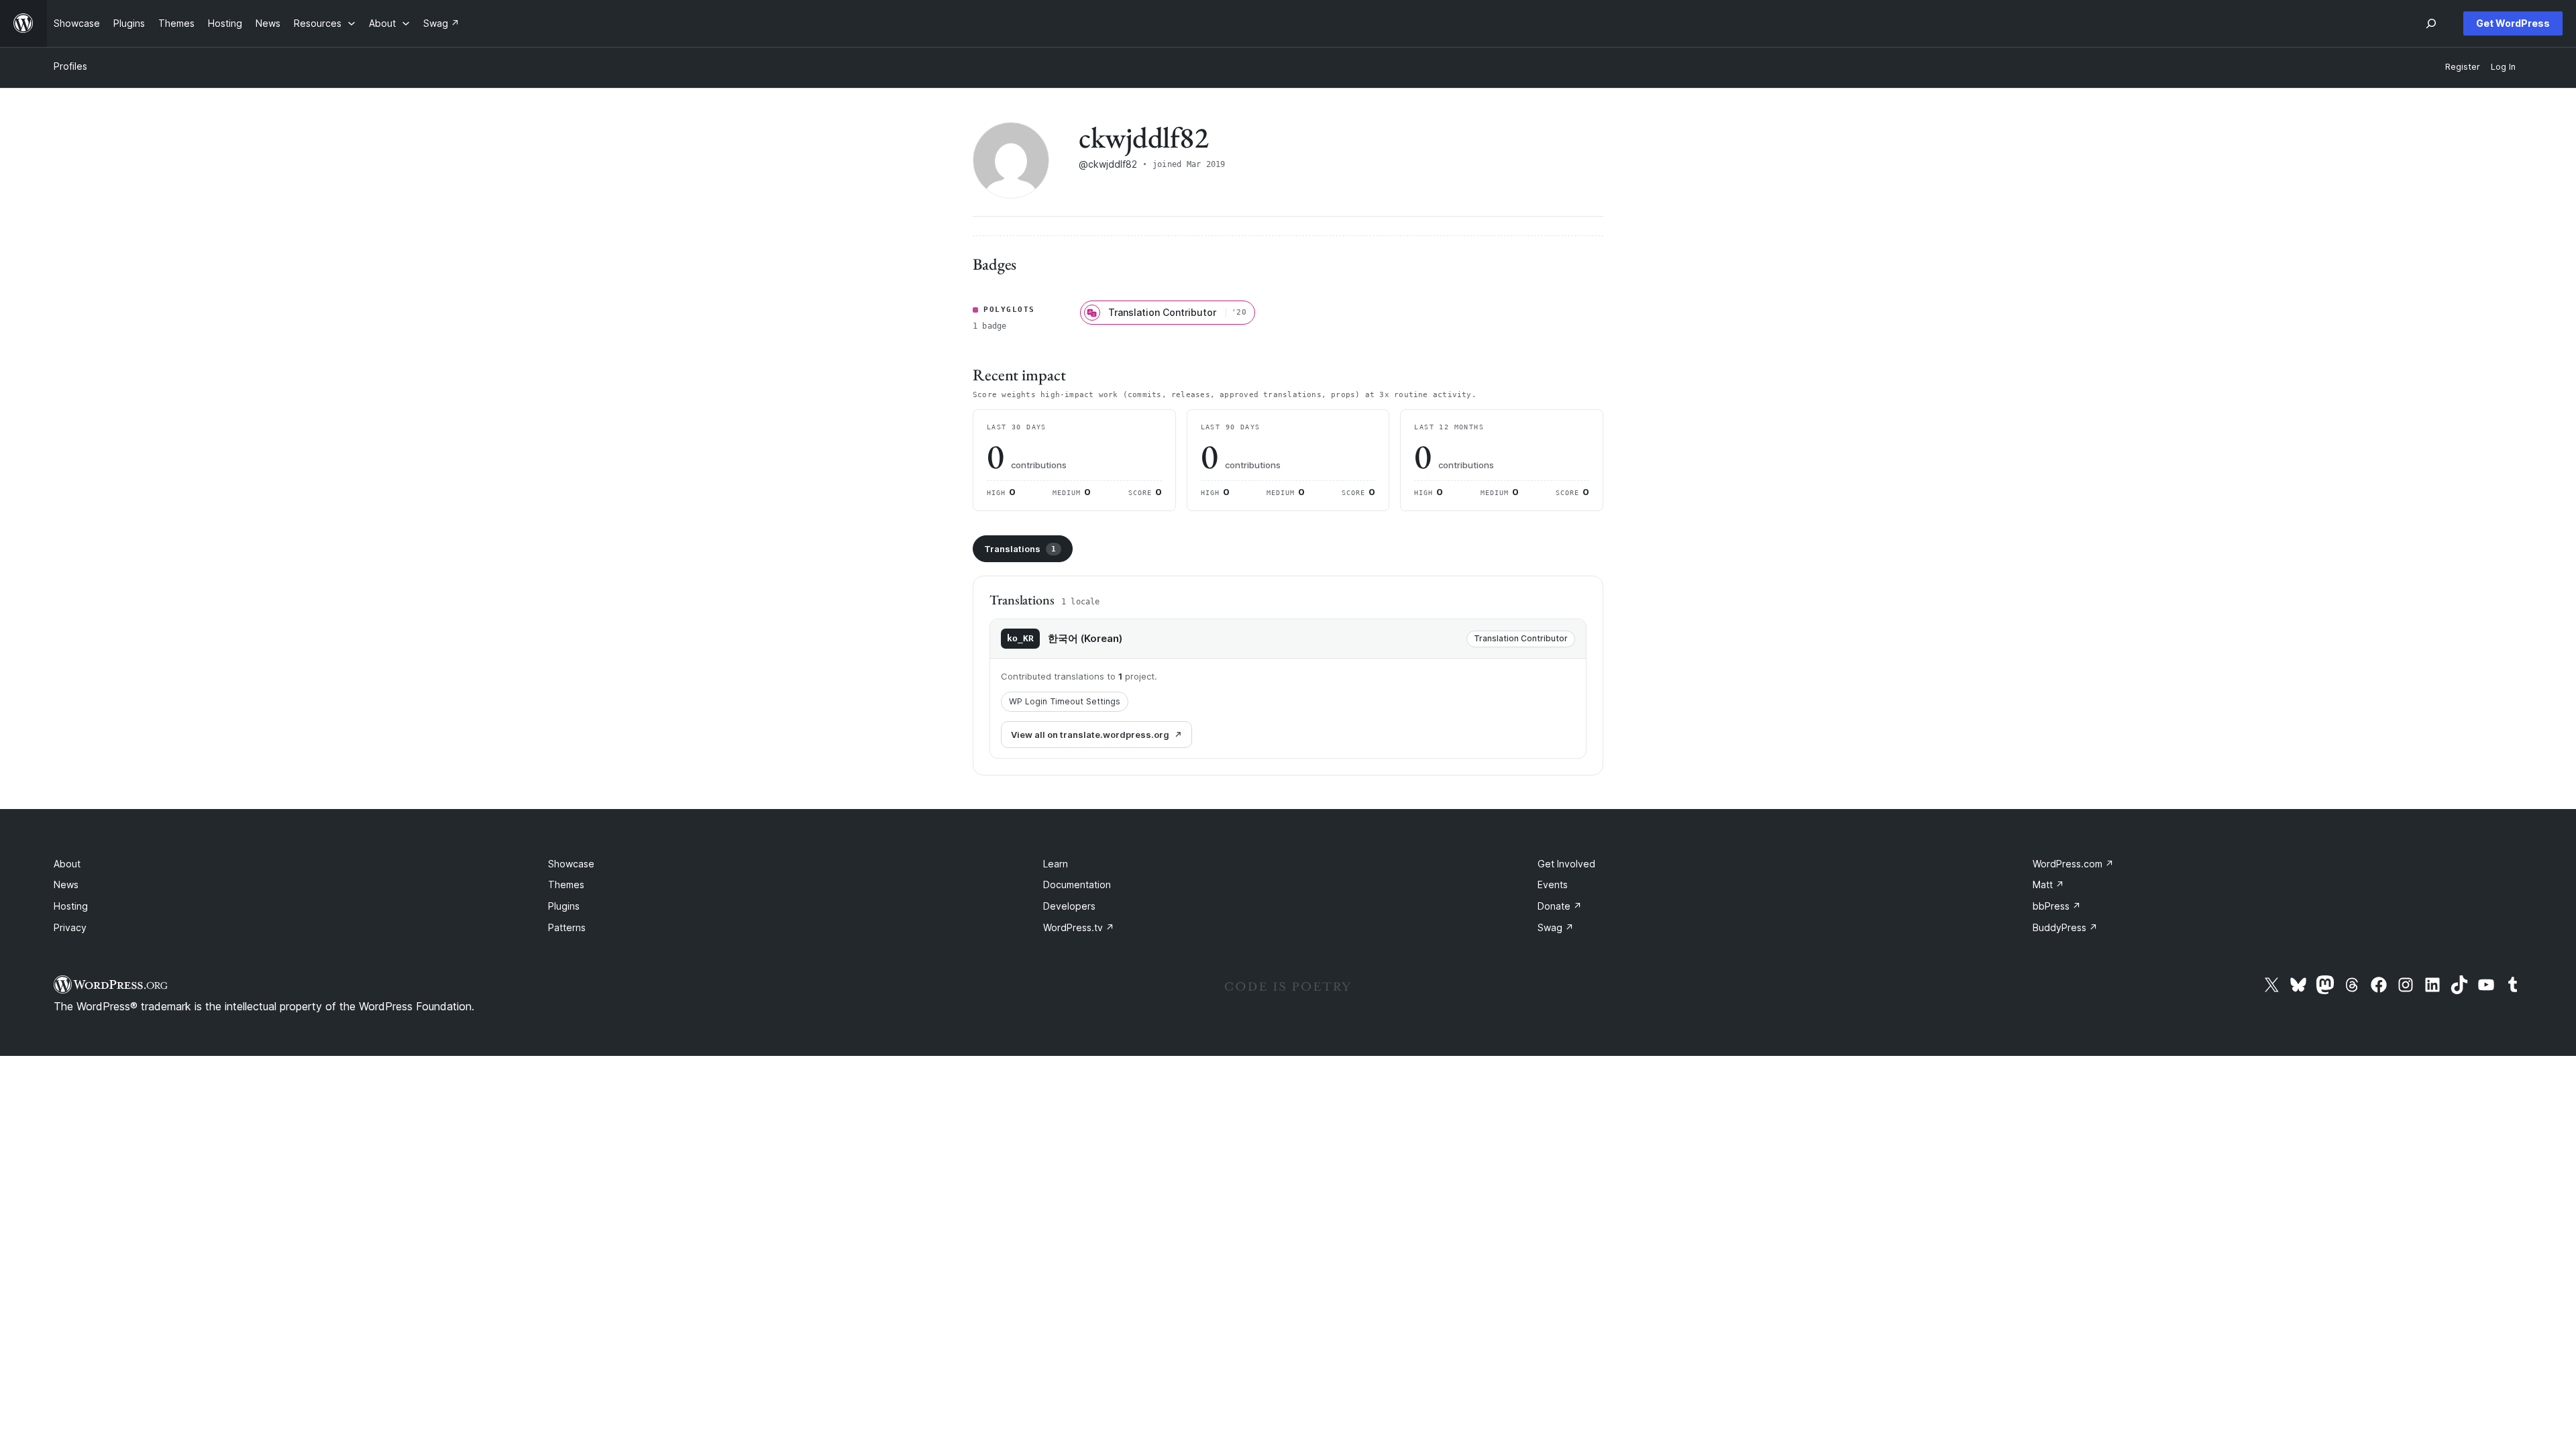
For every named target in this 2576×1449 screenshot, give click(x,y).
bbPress (2057, 906)
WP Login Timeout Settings (1065, 701)
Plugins (564, 906)
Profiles (70, 66)
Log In (2503, 67)
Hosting (71, 906)
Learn (1056, 864)
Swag (1556, 927)
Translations (1020, 549)
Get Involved (1566, 864)
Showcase (571, 864)
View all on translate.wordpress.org (1090, 735)
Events (1553, 884)
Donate (1560, 906)
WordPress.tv (1079, 927)
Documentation (1077, 884)
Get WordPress (2513, 23)
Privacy (70, 927)
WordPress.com (2073, 864)
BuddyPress (2065, 927)
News (66, 884)
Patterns (567, 927)
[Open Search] (2431, 23)
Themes (566, 884)
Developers (1069, 906)
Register (2463, 67)
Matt (2048, 884)
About (67, 864)
